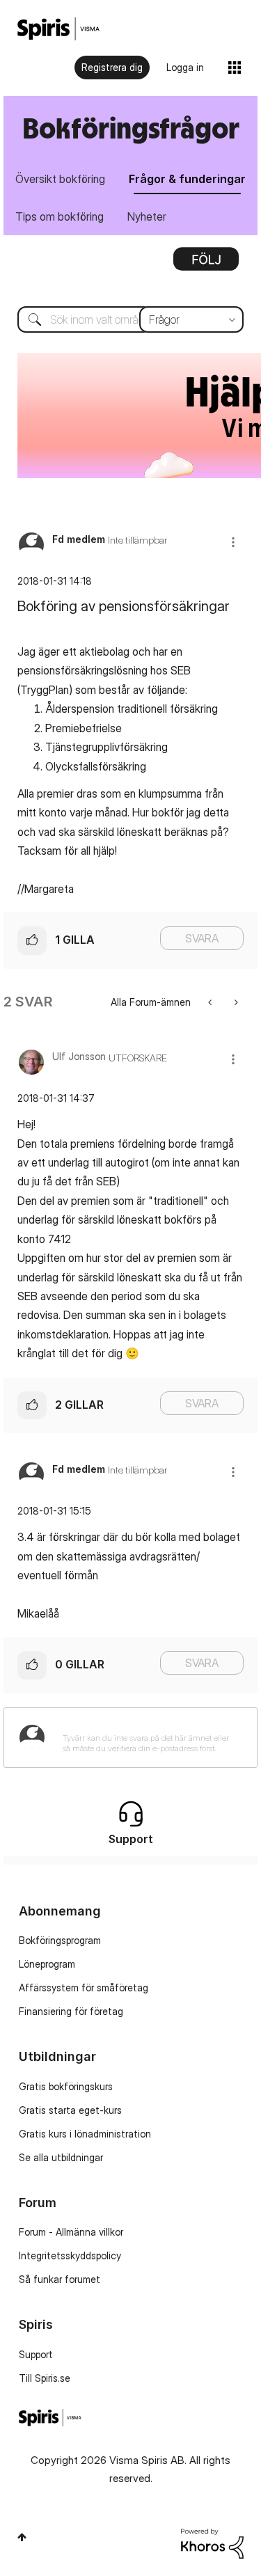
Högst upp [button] (22, 2537)
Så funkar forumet (60, 2279)
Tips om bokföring (60, 216)
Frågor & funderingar (187, 179)
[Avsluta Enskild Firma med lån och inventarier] (211, 1002)
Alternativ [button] (206, 264)
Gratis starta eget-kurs (70, 2110)
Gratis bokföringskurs (66, 2086)
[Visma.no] (58, 29)
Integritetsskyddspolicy (70, 2255)
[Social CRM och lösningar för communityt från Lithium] (212, 2542)
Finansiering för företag (71, 2011)
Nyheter (147, 216)
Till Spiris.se (45, 2378)
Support (36, 2354)
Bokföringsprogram (60, 1940)
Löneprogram (47, 1964)
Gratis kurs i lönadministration (85, 2134)
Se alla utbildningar (61, 2157)
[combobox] (130, 319)
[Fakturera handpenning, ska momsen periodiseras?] (235, 1002)
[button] (233, 542)
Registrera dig (112, 67)
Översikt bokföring (60, 179)
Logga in (185, 67)
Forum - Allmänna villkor (71, 2232)
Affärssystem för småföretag (84, 1988)
